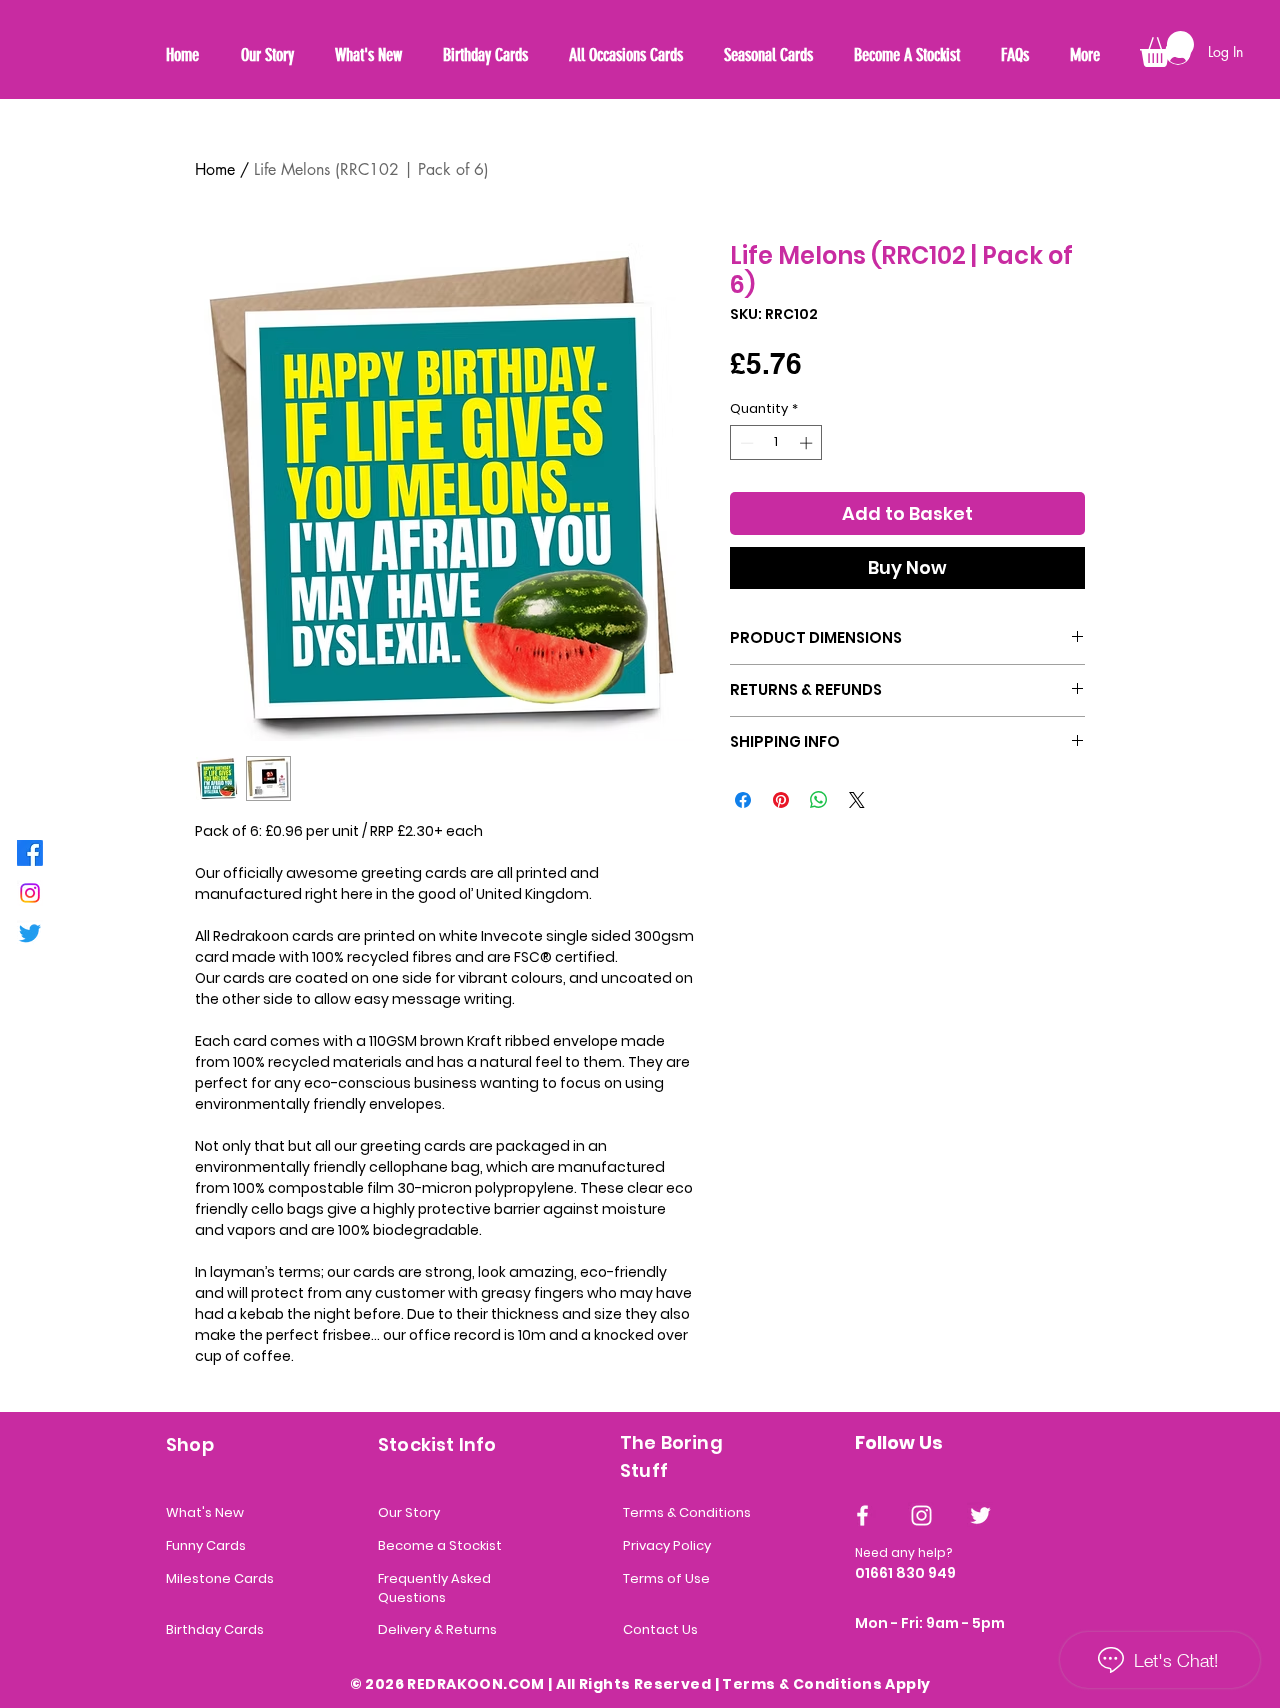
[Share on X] (857, 800)
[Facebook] (30, 853)
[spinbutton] (776, 443)
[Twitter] (30, 933)
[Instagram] (30, 893)
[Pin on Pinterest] (781, 800)
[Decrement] (745, 443)
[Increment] (808, 443)
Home (215, 169)
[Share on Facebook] (743, 800)
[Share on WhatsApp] (819, 800)
